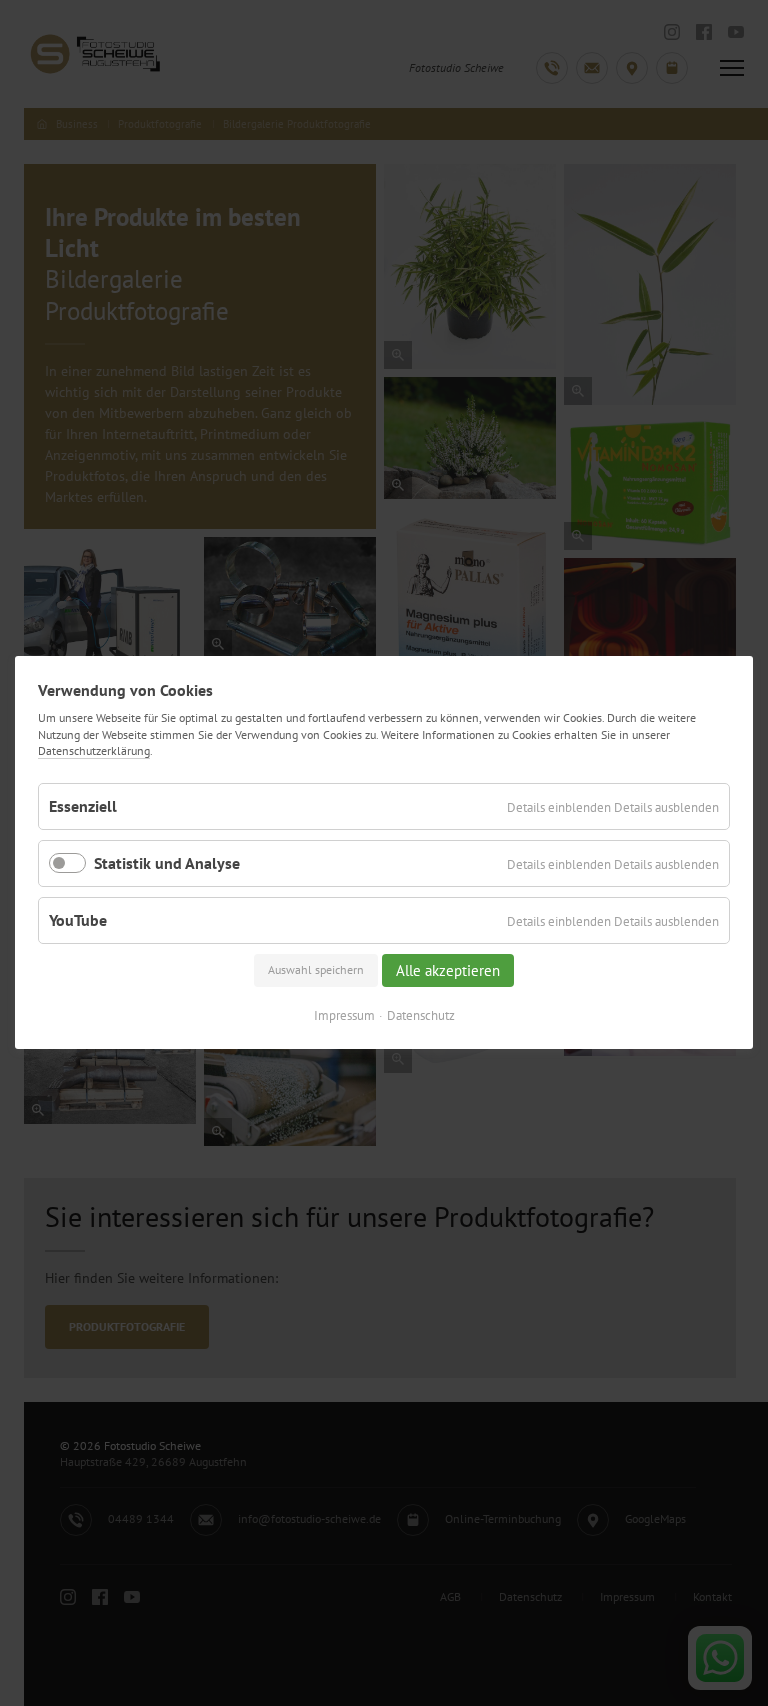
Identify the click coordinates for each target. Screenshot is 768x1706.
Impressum (344, 1016)
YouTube (78, 920)
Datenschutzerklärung (94, 750)
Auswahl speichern (316, 970)
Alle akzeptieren (448, 970)
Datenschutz (421, 1016)
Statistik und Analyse (167, 863)
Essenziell (83, 806)
